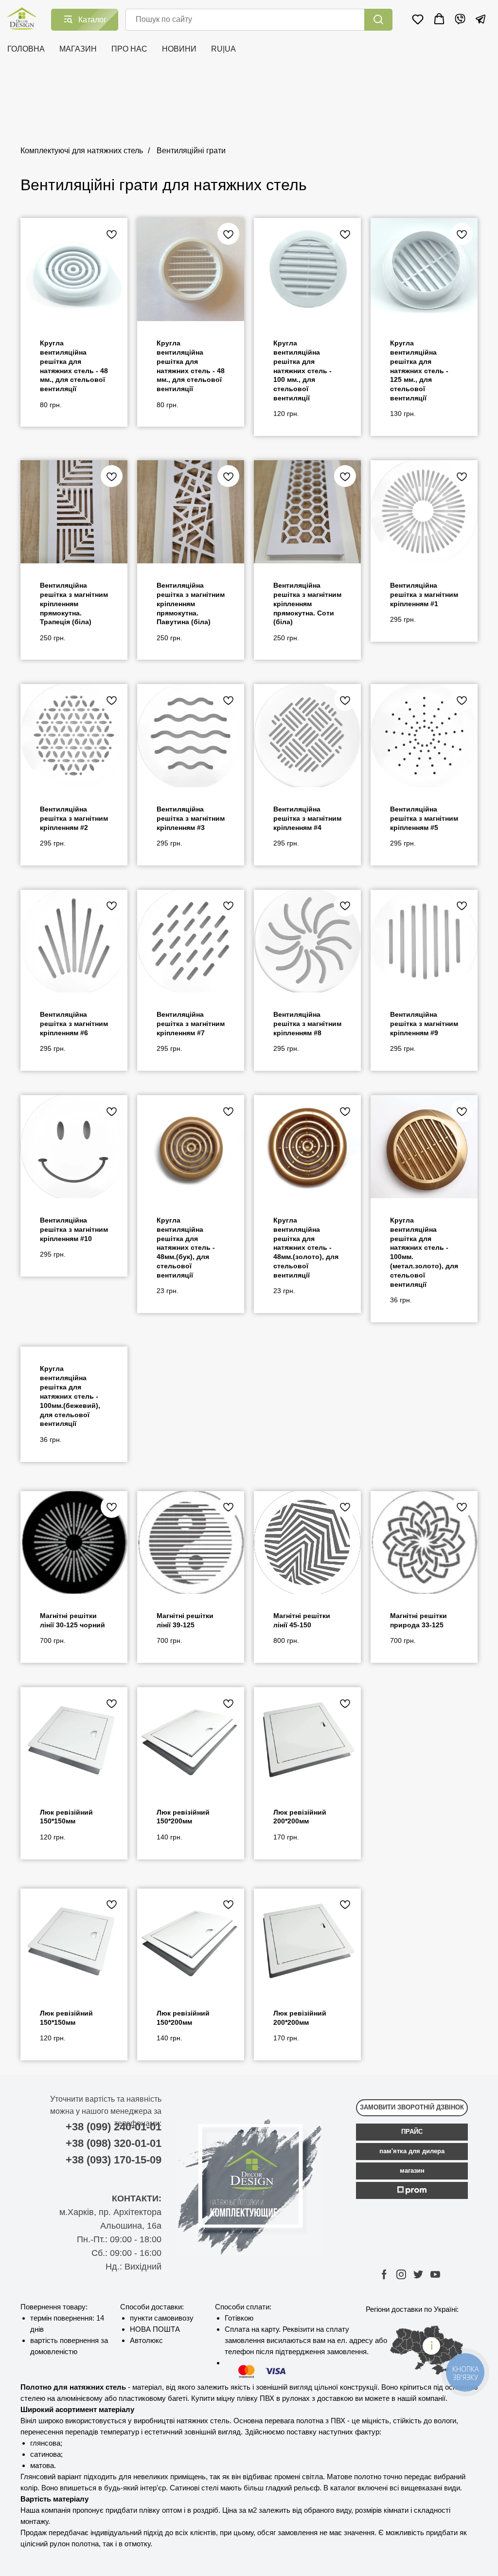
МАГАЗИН (78, 49)
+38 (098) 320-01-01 (114, 2143)
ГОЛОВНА (26, 49)
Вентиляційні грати (191, 151)
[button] (418, 19)
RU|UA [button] (223, 49)
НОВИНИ (179, 49)
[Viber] (460, 19)
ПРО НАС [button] (129, 49)
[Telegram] (480, 19)
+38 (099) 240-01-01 (114, 2127)
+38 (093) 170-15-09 (114, 2160)
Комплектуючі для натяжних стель (82, 151)
